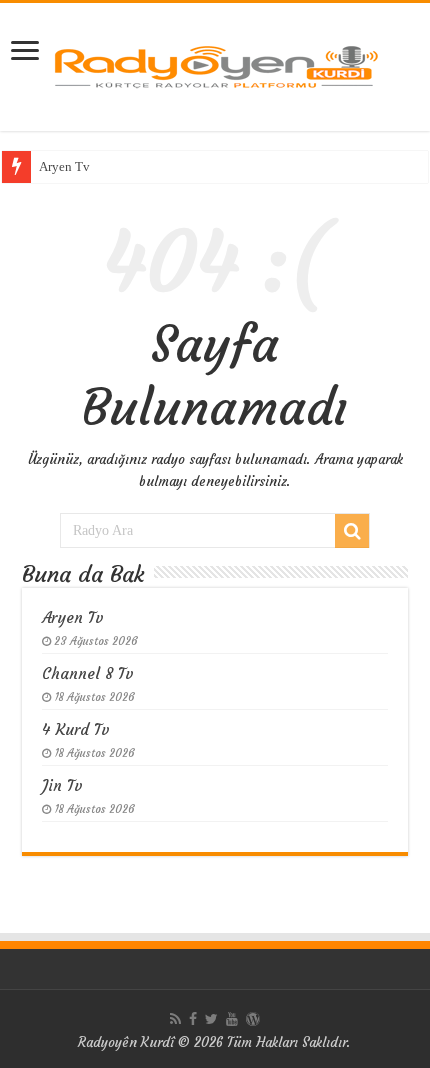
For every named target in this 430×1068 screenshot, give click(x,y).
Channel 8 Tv (88, 673)
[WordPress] (253, 1019)
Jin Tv (62, 785)
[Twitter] (211, 1019)
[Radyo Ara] (352, 531)
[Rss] (175, 1019)
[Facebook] (193, 1019)
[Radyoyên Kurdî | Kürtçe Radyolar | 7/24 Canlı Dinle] (215, 63)
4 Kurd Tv (76, 729)
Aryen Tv (64, 166)
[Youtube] (232, 1019)
